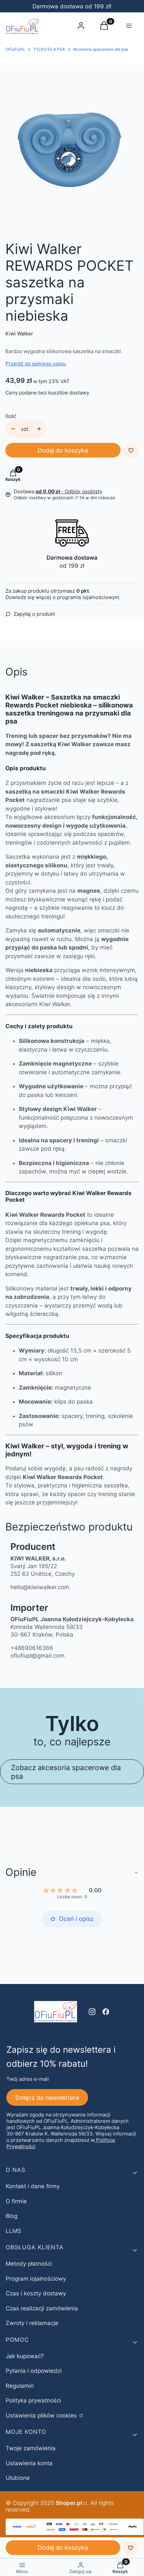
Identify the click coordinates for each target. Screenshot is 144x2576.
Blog (12, 2216)
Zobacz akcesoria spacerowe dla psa (66, 1772)
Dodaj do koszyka (63, 450)
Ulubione (18, 2478)
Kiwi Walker (19, 334)
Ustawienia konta (29, 2463)
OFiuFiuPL (15, 49)
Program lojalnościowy (36, 2279)
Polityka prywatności (33, 2400)
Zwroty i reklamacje (32, 2323)
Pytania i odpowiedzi (34, 2371)
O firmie (16, 2201)
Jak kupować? (25, 2356)
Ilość (11, 416)
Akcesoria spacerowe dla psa (100, 49)
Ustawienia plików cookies (42, 2415)
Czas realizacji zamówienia (42, 2308)
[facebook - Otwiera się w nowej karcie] (106, 2012)
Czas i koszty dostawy (36, 2293)
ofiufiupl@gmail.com (38, 1656)
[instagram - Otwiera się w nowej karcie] (92, 2012)
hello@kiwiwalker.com (40, 1587)
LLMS (13, 2231)
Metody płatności (29, 2264)
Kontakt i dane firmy (33, 2186)
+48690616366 (32, 1648)
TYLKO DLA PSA (49, 49)
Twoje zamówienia (31, 2448)
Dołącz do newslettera (47, 2098)
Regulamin (20, 2386)
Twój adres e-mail (28, 2079)
